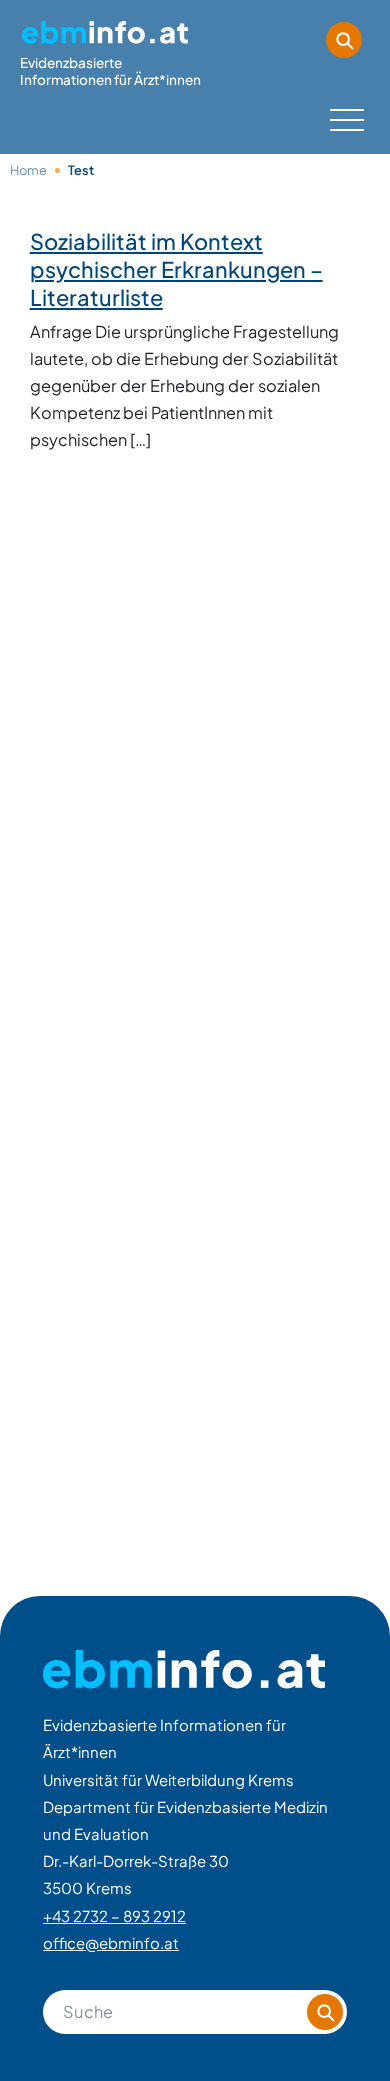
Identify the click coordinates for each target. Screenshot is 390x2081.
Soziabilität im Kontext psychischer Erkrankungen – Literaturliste (176, 269)
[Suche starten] (344, 40)
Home (28, 170)
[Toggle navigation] (345, 116)
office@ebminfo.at (111, 1942)
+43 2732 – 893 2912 (114, 1915)
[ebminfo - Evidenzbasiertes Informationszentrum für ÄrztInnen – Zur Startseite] (184, 1669)
